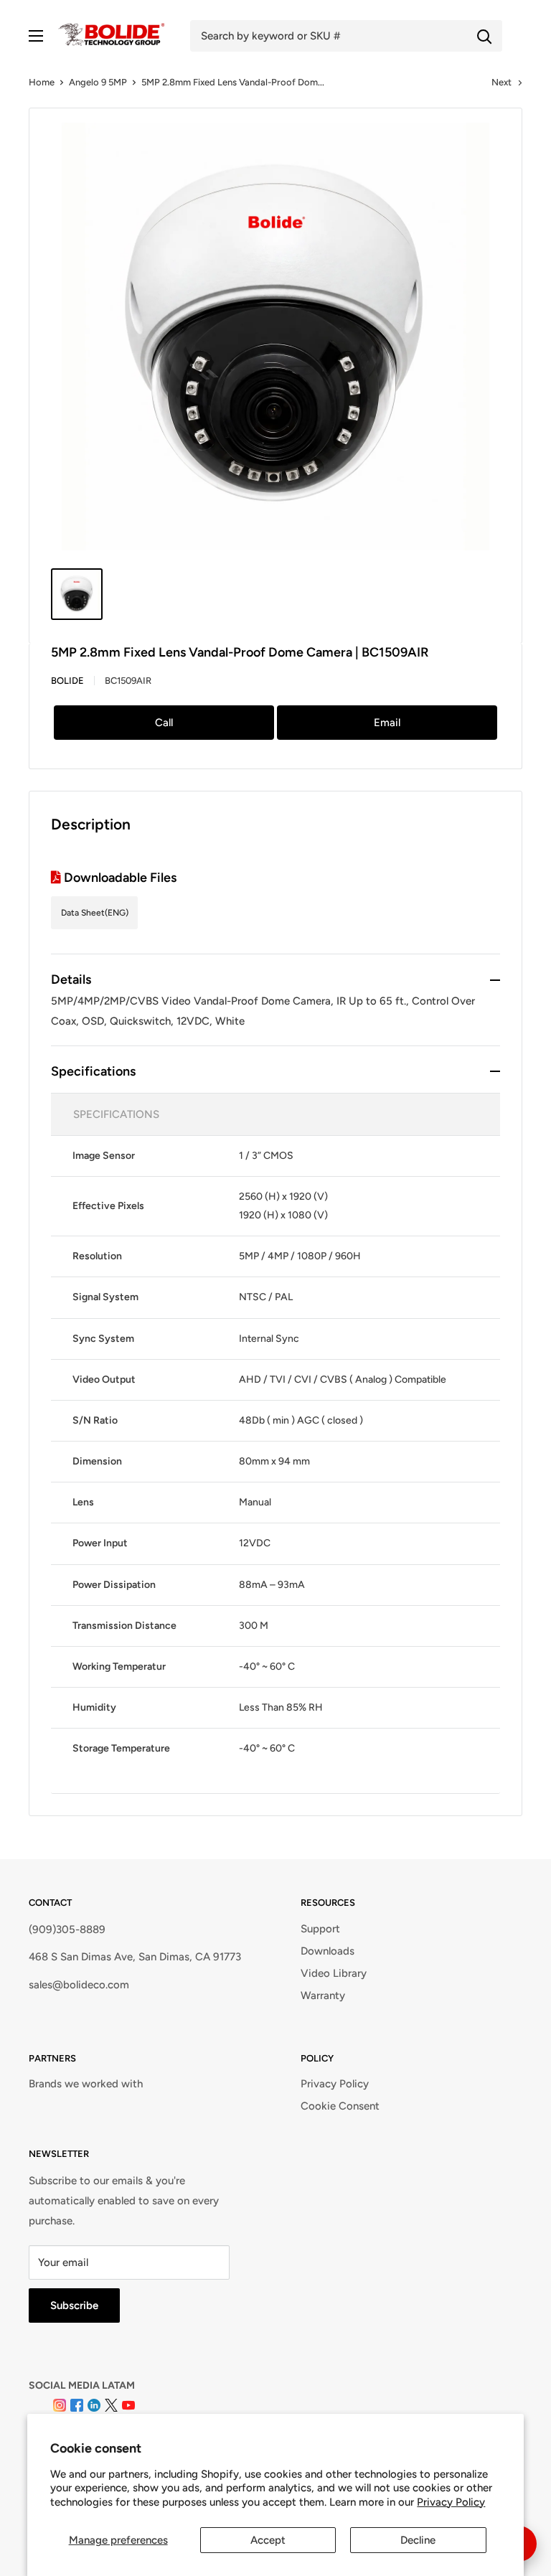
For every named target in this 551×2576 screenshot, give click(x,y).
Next (501, 82)
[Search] (484, 36)
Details (71, 979)
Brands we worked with (86, 2084)
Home (42, 82)
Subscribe (74, 2305)
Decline (418, 2540)
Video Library (334, 1973)
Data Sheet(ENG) (95, 913)
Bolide (67, 681)
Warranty (323, 1996)
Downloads (328, 1951)
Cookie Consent (340, 2106)
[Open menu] (36, 36)
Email (387, 723)
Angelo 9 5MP (98, 82)
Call (164, 723)
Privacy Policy (451, 2502)
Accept (268, 2540)
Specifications (93, 1071)
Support (320, 1929)
